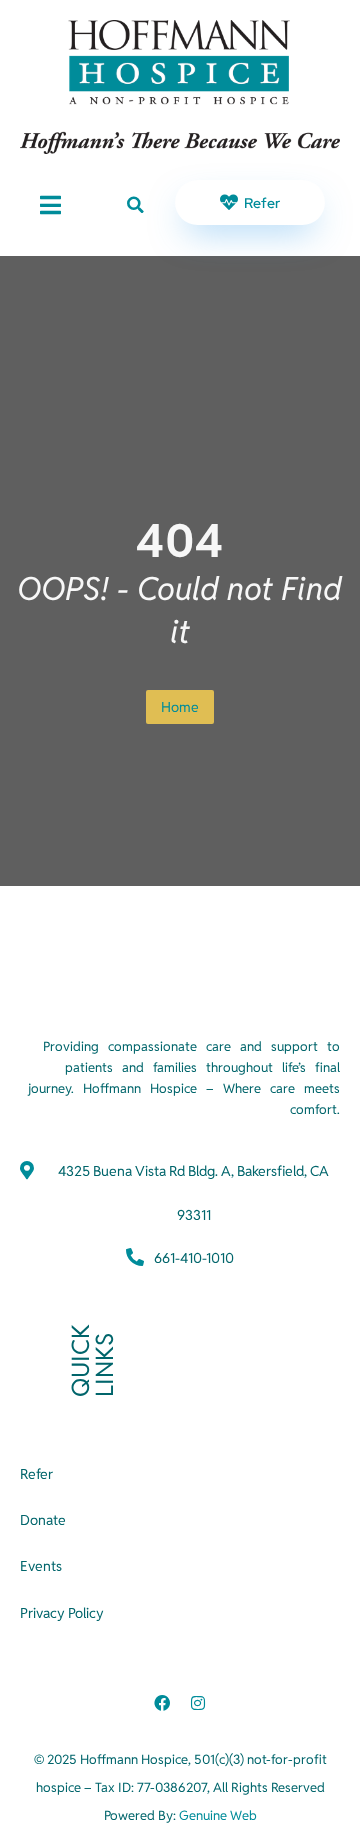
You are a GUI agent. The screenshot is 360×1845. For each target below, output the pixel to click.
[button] (135, 205)
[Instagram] (198, 1703)
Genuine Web (218, 1815)
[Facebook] (162, 1703)
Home (180, 707)
